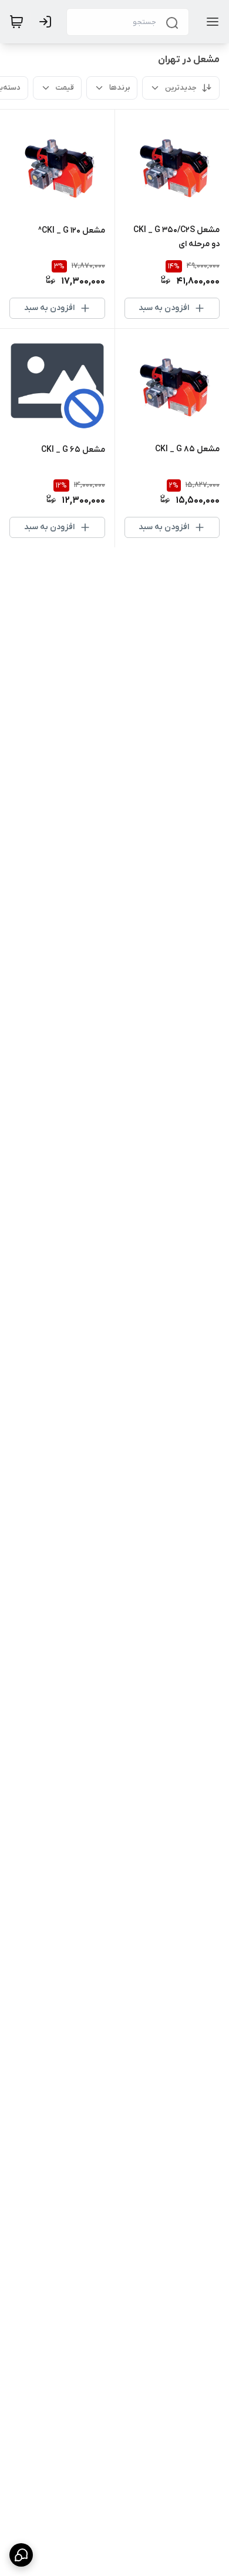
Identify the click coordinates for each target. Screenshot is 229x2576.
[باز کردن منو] (210, 22)
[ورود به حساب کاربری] (48, 22)
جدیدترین (181, 88)
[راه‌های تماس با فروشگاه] (21, 2555)
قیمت (65, 88)
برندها (119, 88)
